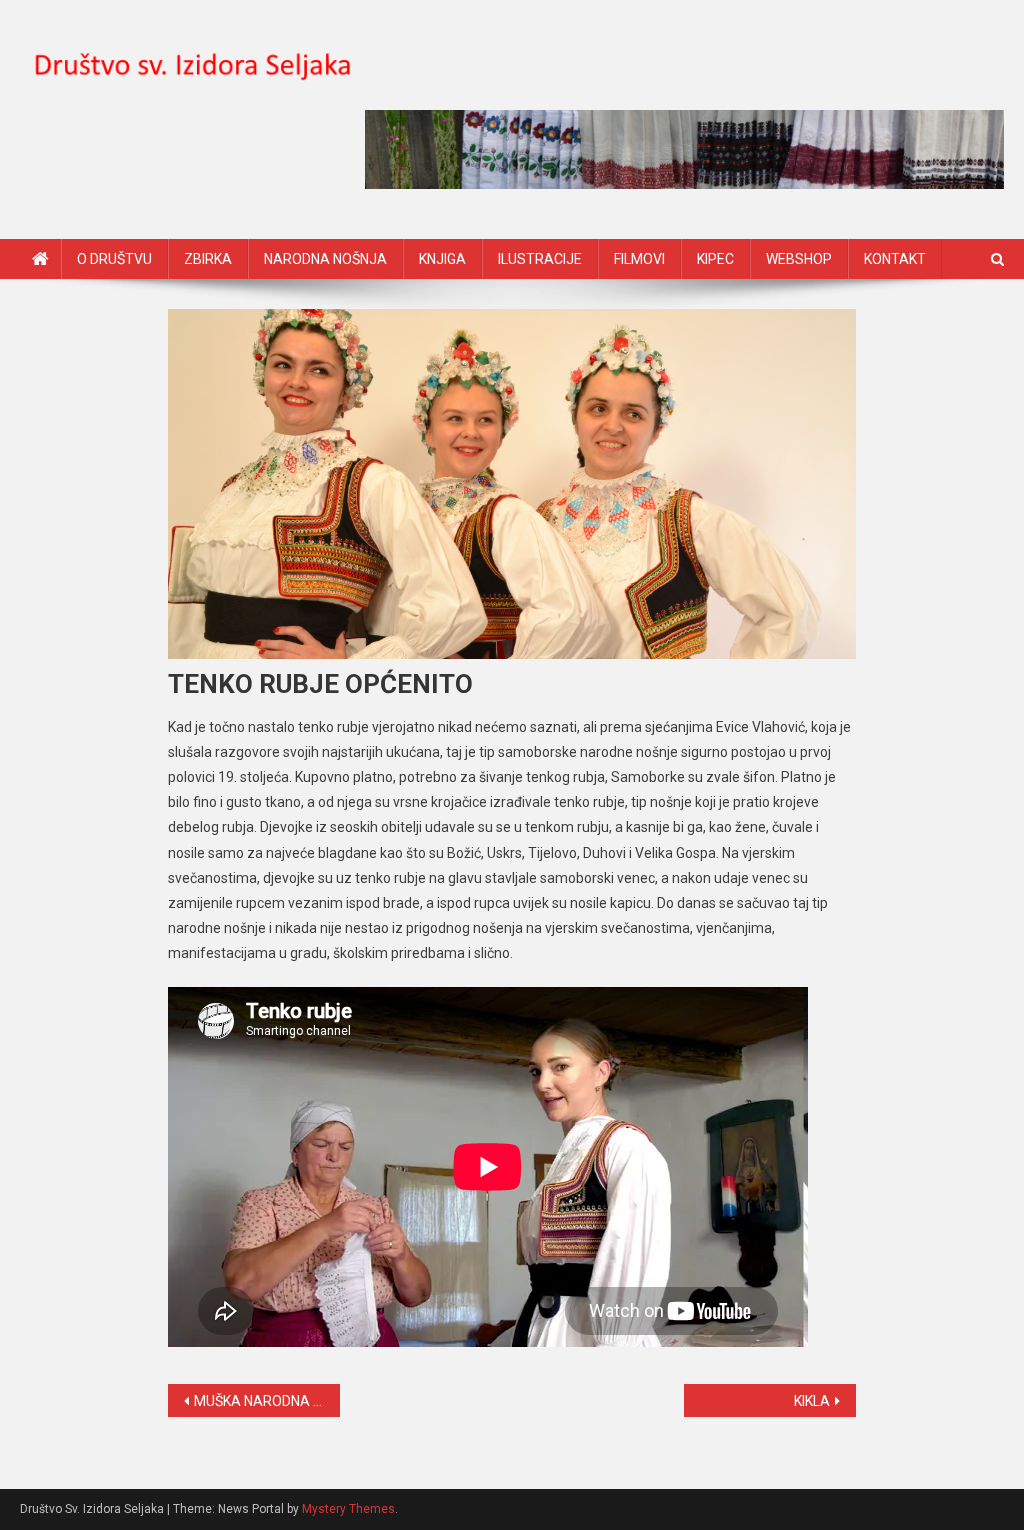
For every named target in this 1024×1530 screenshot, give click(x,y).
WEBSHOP (799, 259)
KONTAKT (895, 259)
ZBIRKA (208, 259)
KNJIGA (442, 259)
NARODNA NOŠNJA (325, 259)
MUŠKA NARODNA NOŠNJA (267, 1401)
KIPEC (715, 259)
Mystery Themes (348, 1509)
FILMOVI (639, 259)
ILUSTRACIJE (540, 259)
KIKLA (812, 1401)
